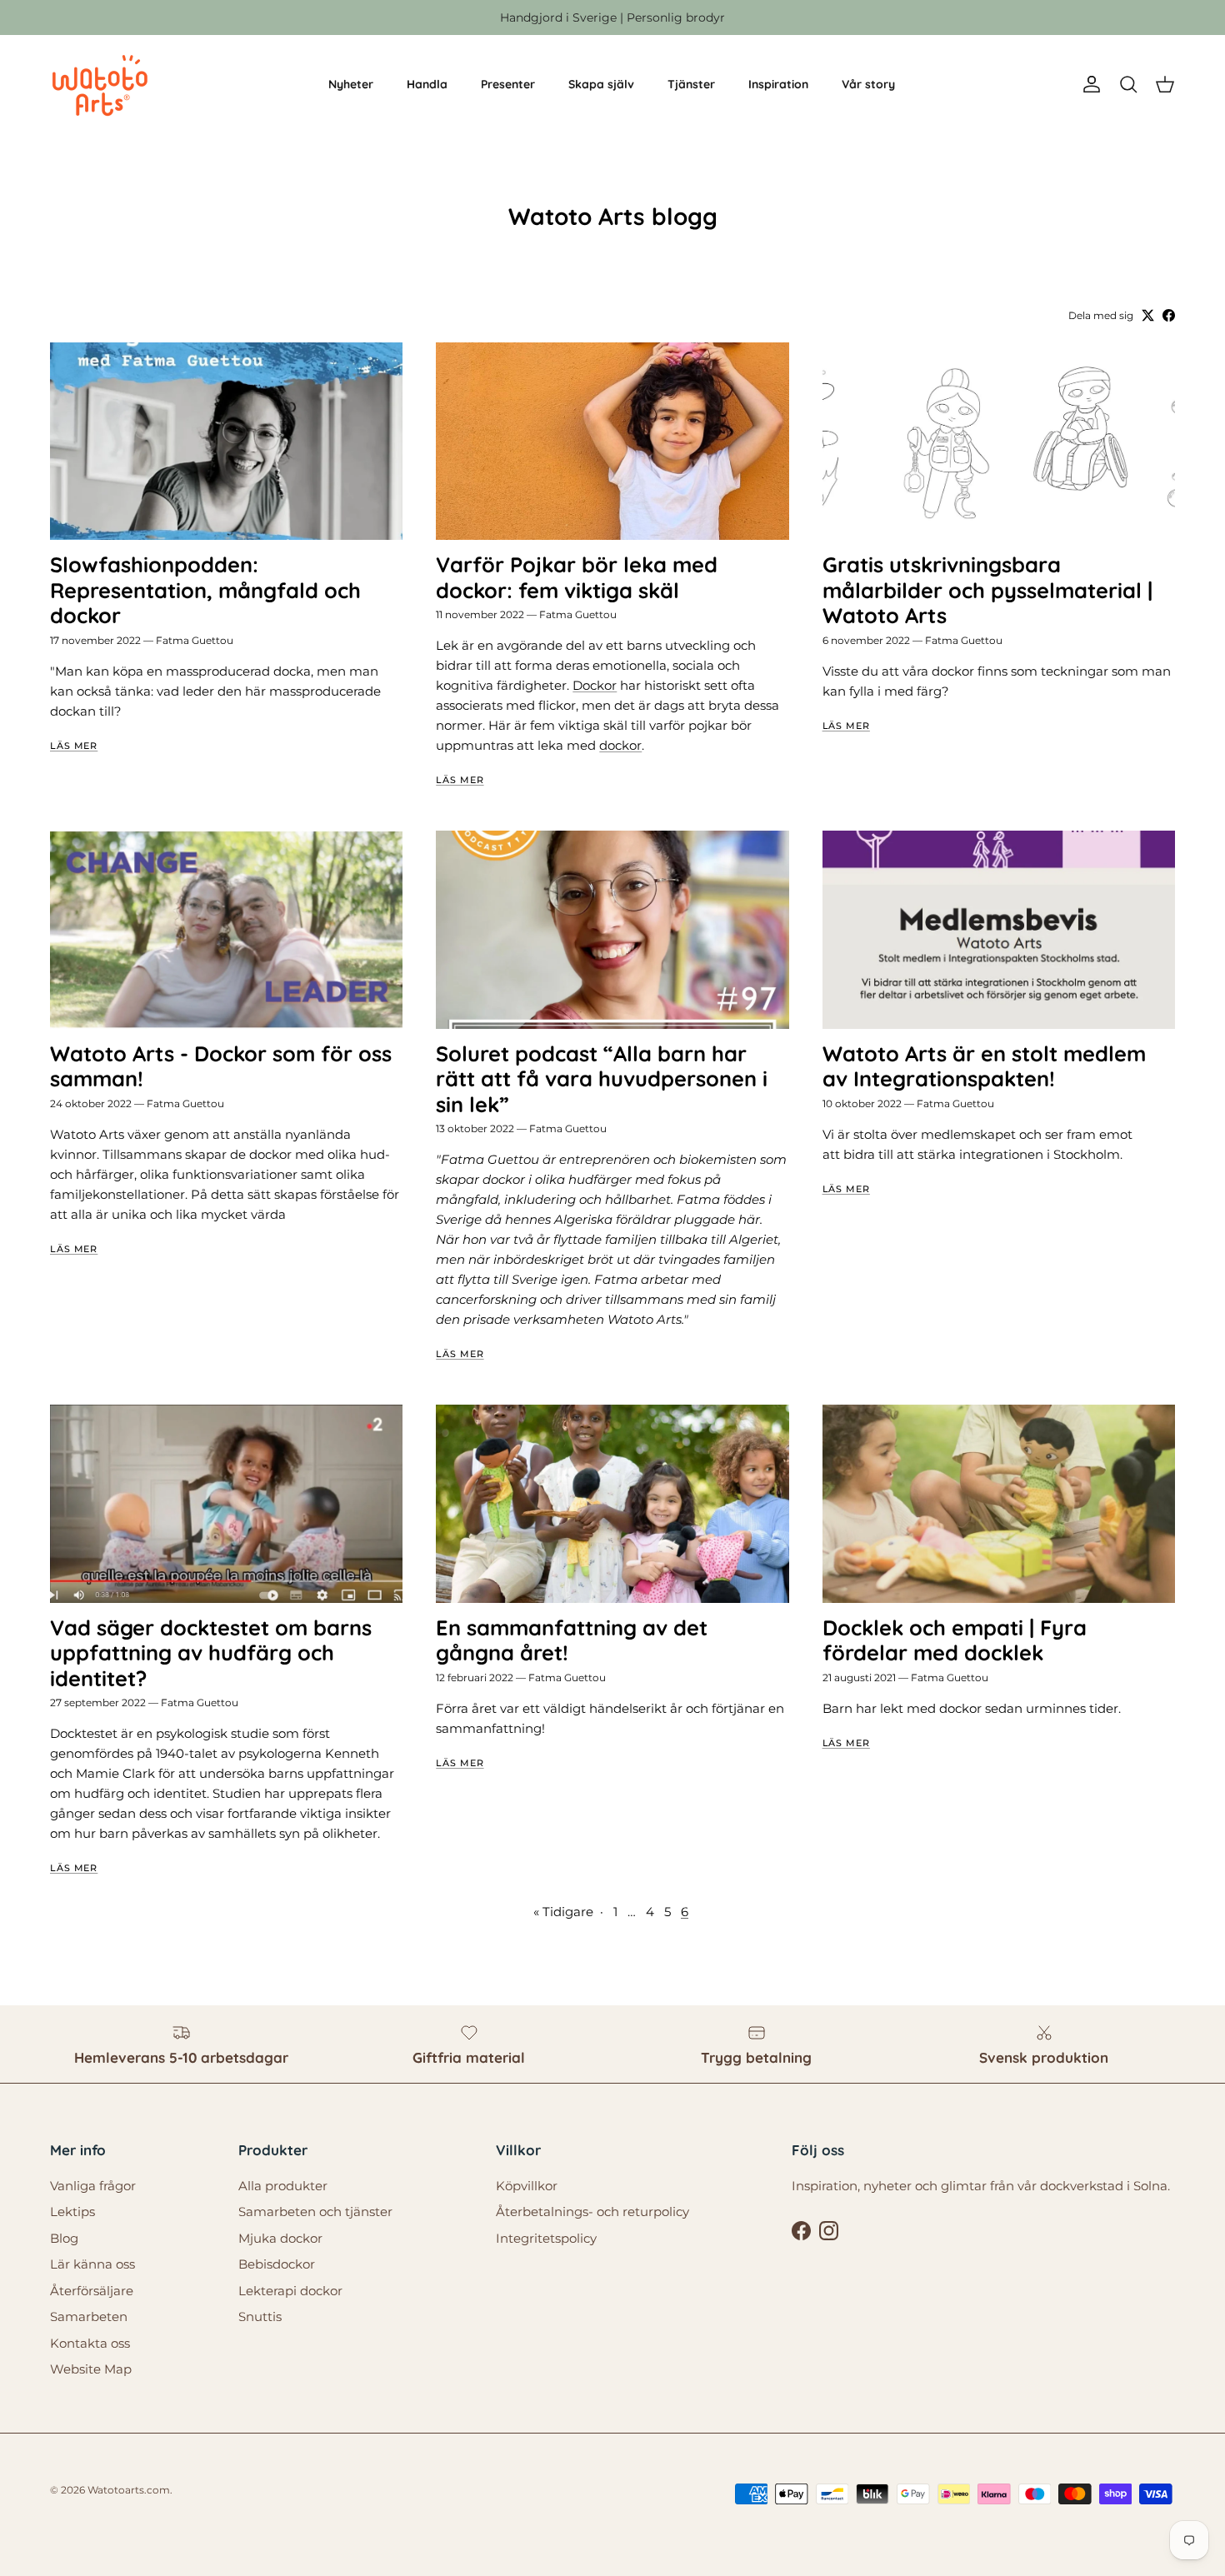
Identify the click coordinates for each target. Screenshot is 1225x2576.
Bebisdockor (277, 2264)
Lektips (72, 2212)
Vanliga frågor (93, 2186)
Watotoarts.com (129, 2490)
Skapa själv (601, 84)
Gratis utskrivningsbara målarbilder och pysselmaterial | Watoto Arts (987, 590)
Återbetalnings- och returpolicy (592, 2212)
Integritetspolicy (546, 2238)
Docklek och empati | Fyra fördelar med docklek (955, 1640)
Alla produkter (283, 2186)
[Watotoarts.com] (100, 85)
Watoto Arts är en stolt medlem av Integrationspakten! (984, 1066)
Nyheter (351, 84)
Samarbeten (89, 2316)
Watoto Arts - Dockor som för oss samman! (221, 1066)
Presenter (508, 84)
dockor (620, 745)
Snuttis (260, 2316)
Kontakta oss (90, 2343)
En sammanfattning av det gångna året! (572, 1640)
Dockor (595, 685)
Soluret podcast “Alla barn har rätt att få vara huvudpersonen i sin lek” (602, 1079)
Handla (427, 84)
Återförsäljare (92, 2291)
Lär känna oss (92, 2264)
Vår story (868, 84)
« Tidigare (563, 1912)
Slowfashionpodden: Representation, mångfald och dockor (205, 590)
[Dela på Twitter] (1148, 315)
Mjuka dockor (280, 2238)
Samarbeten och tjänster (315, 2212)
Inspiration (778, 84)
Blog (64, 2238)
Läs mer (74, 746)
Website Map (91, 2369)
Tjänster (691, 84)
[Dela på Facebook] (1169, 315)
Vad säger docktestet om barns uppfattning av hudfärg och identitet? (211, 1653)
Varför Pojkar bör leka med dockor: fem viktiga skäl (577, 577)
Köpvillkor (527, 2186)
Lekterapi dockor (290, 2291)
